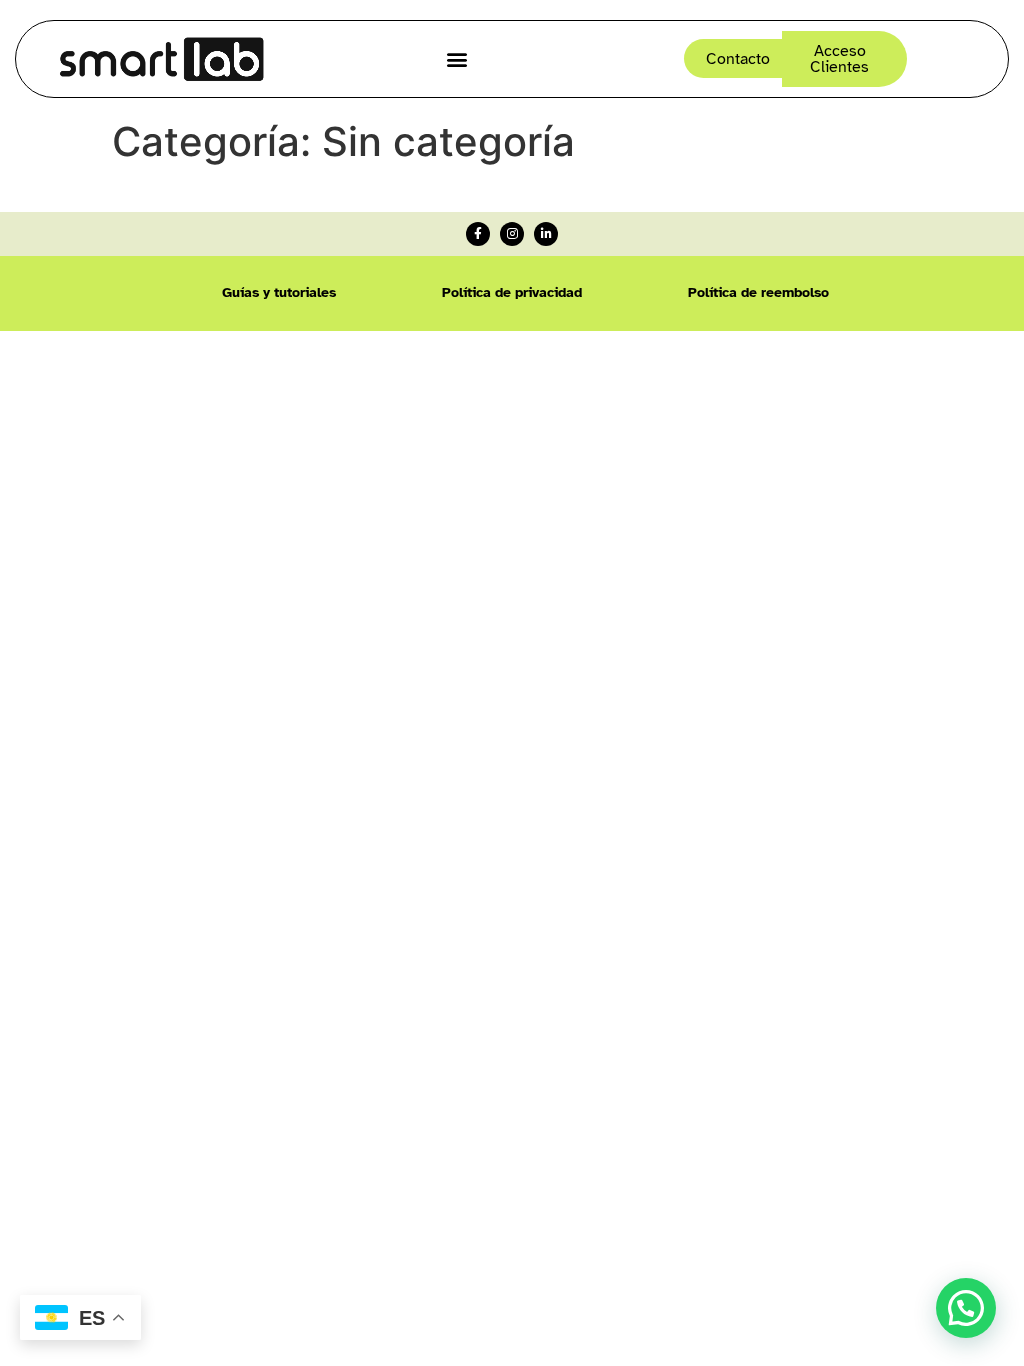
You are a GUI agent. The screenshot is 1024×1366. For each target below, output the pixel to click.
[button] (457, 58)
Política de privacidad (512, 292)
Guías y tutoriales (279, 292)
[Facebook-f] (478, 234)
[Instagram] (512, 234)
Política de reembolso (758, 292)
